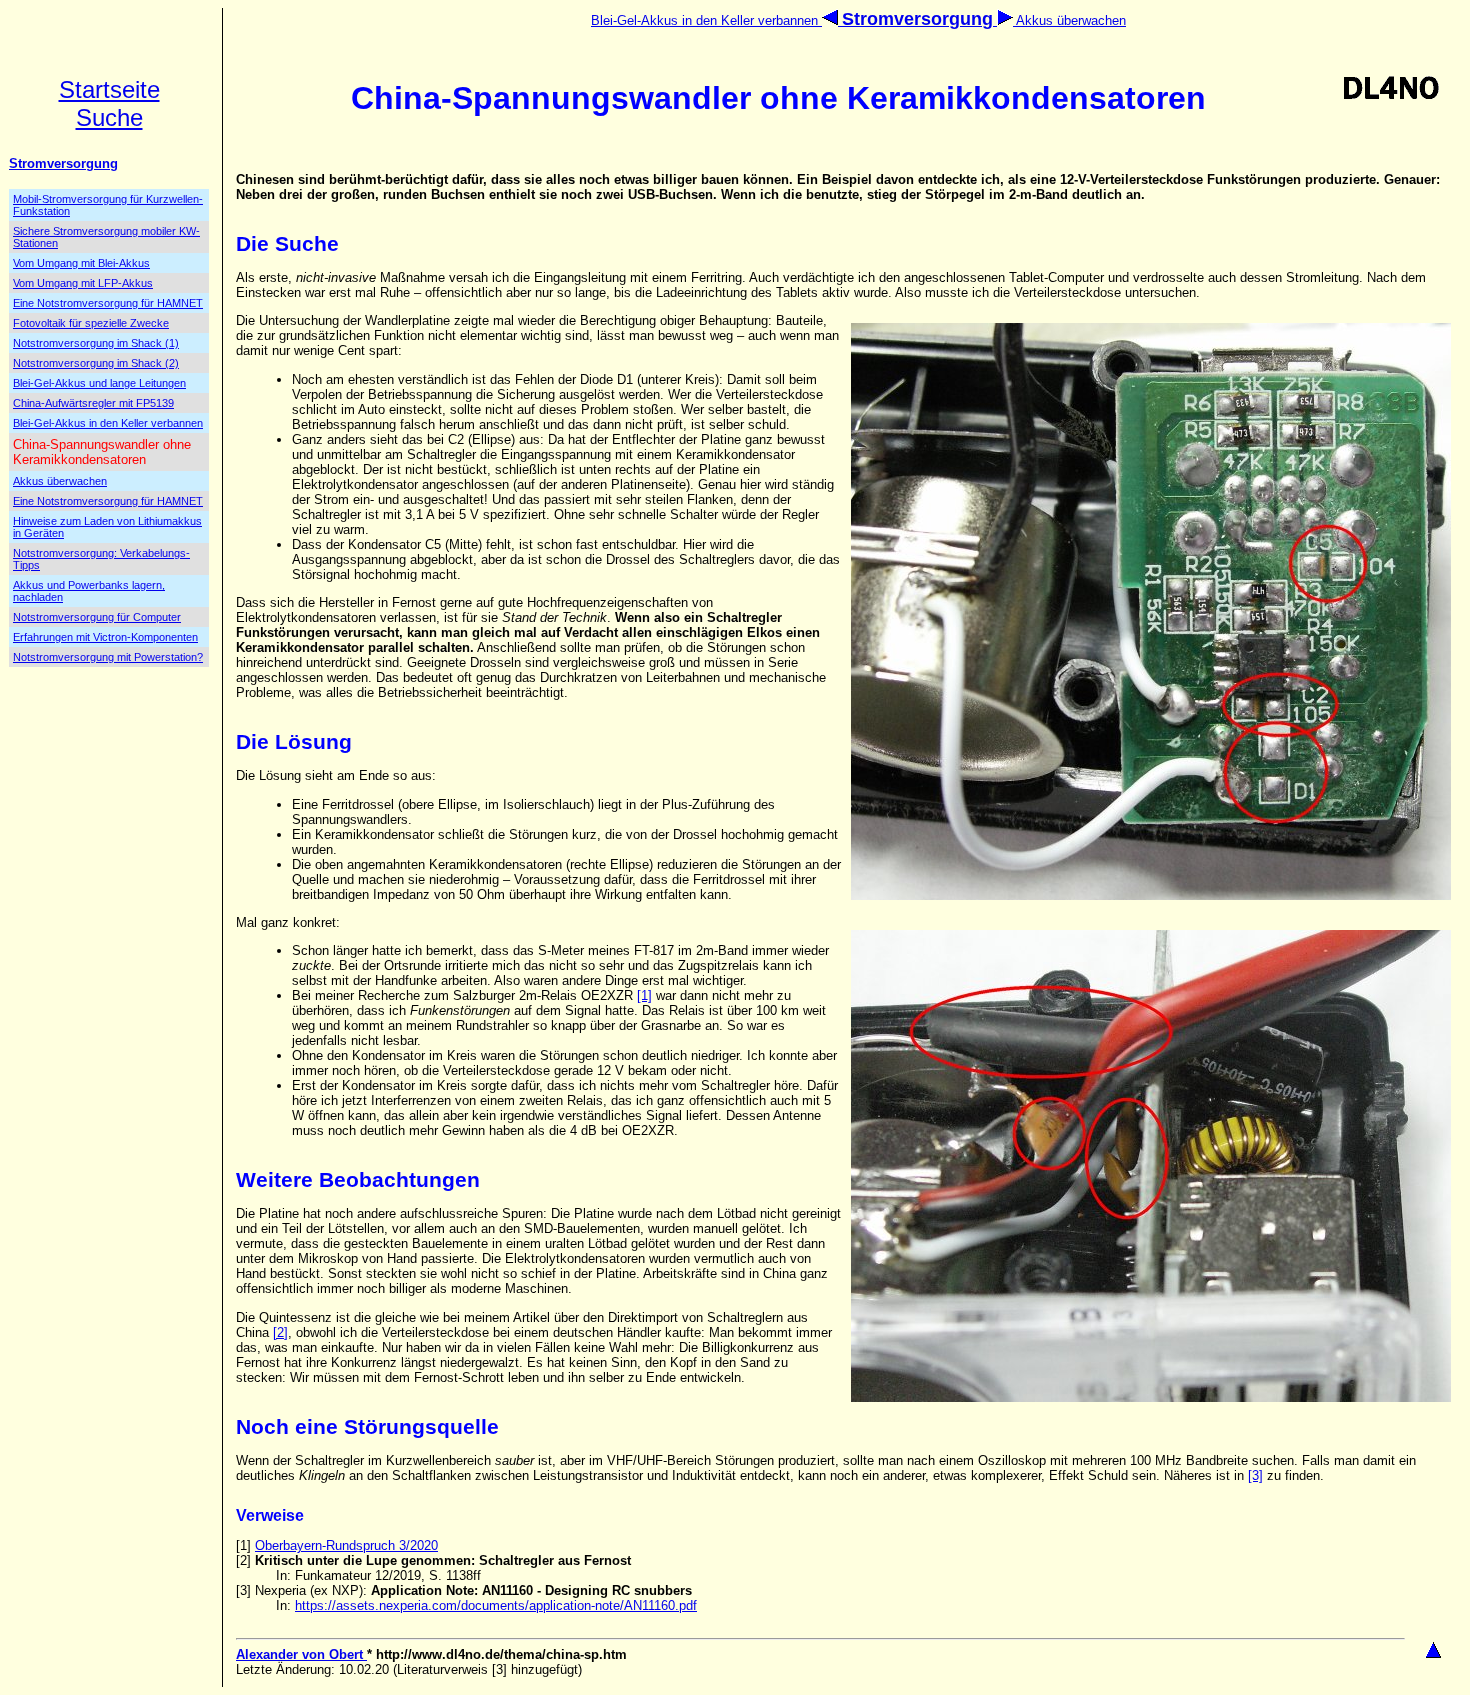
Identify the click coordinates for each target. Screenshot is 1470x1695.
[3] (1255, 1475)
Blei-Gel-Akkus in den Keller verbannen (706, 20)
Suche (109, 117)
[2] (280, 1332)
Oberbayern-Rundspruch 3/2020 (346, 1545)
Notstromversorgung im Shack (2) (96, 363)
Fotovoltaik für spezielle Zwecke (91, 323)
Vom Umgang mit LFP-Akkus (83, 283)
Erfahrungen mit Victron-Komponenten (105, 637)
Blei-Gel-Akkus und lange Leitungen (99, 383)
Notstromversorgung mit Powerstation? (108, 657)
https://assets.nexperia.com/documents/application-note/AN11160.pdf (496, 1605)
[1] (644, 995)
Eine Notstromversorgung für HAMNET (108, 303)
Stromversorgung (63, 163)
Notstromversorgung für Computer (97, 617)
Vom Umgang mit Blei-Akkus (81, 263)
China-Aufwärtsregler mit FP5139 (93, 403)
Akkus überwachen (1069, 20)
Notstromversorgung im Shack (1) (96, 343)
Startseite (109, 89)
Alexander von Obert (301, 1654)
